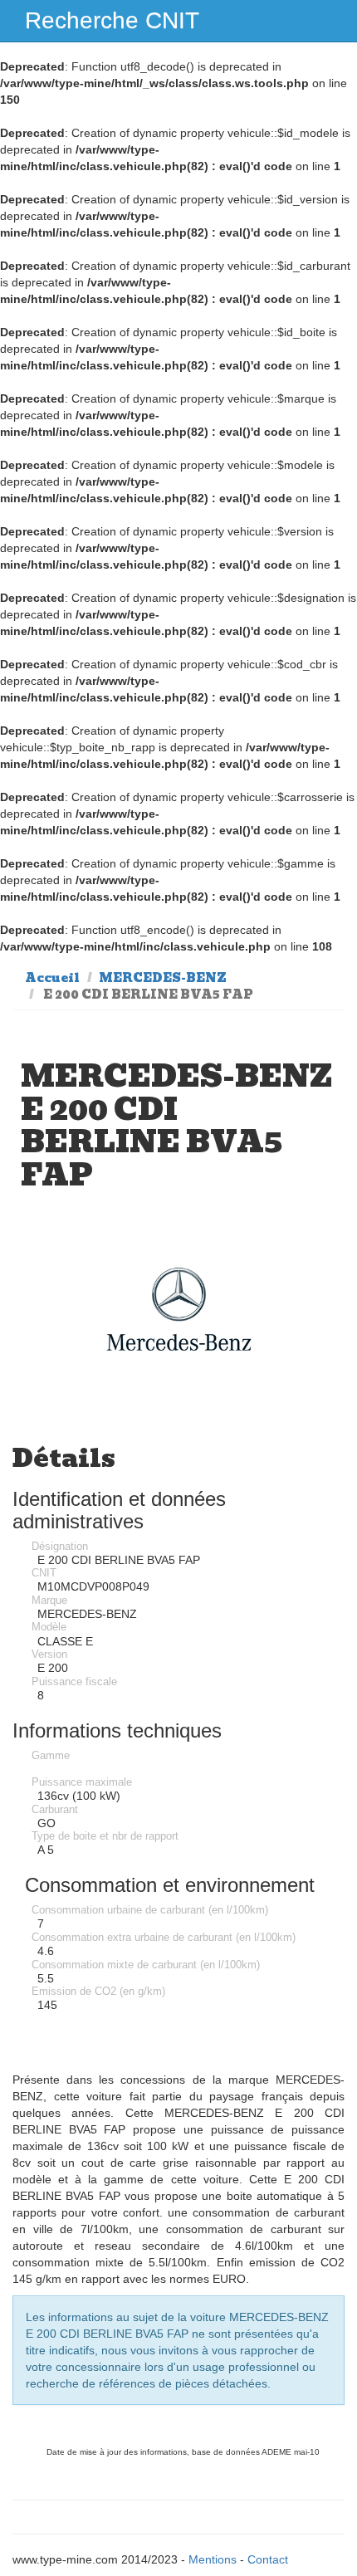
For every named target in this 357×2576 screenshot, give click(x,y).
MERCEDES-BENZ (163, 978)
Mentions (213, 2559)
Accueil (52, 978)
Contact (268, 2559)
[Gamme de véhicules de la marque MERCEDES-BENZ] (178, 1310)
